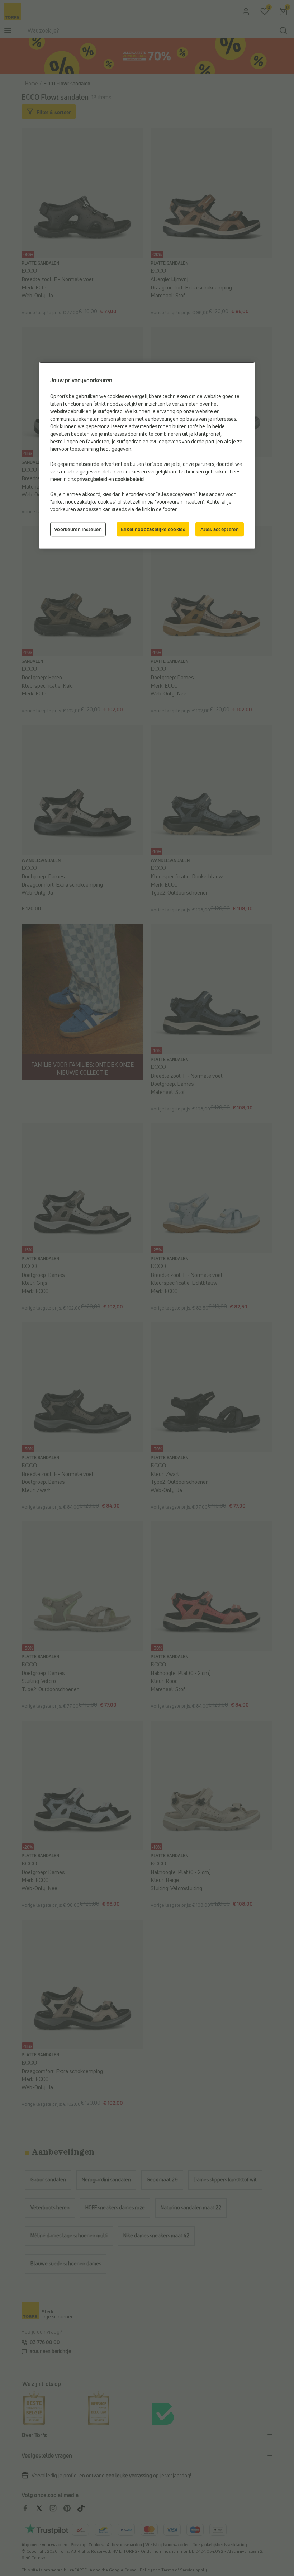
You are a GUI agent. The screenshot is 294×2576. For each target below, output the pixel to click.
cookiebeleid (129, 479)
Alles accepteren (220, 529)
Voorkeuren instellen (78, 529)
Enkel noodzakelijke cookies (153, 529)
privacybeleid (92, 479)
